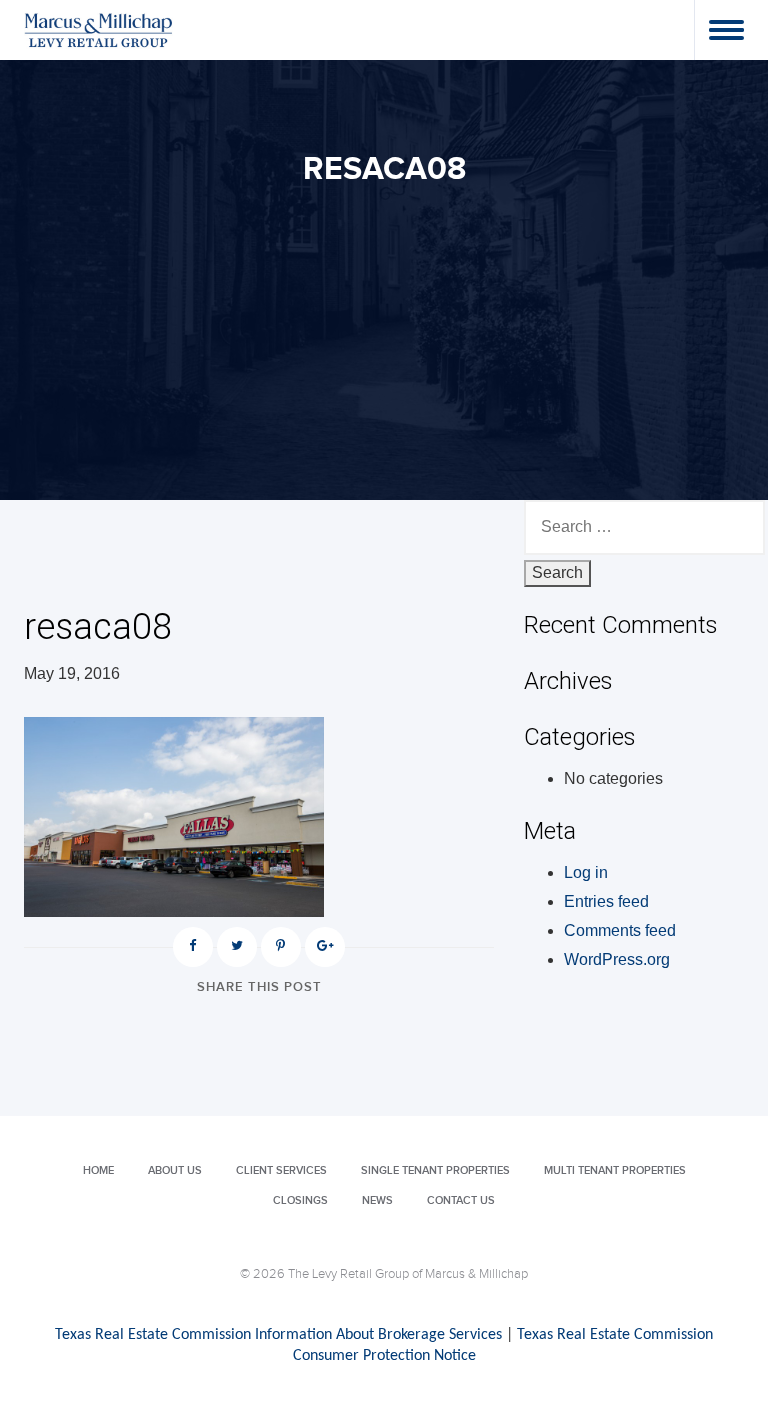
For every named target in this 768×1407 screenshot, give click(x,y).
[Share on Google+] (325, 947)
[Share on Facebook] (193, 947)
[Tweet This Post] (237, 947)
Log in (586, 872)
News (377, 1200)
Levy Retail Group (99, 29)
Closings (300, 1200)
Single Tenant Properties (435, 1170)
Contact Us (461, 1200)
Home (98, 1170)
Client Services (281, 1170)
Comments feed (620, 930)
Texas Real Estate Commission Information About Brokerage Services (278, 1335)
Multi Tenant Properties (615, 1170)
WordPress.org (617, 959)
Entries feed (606, 901)
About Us (175, 1170)
